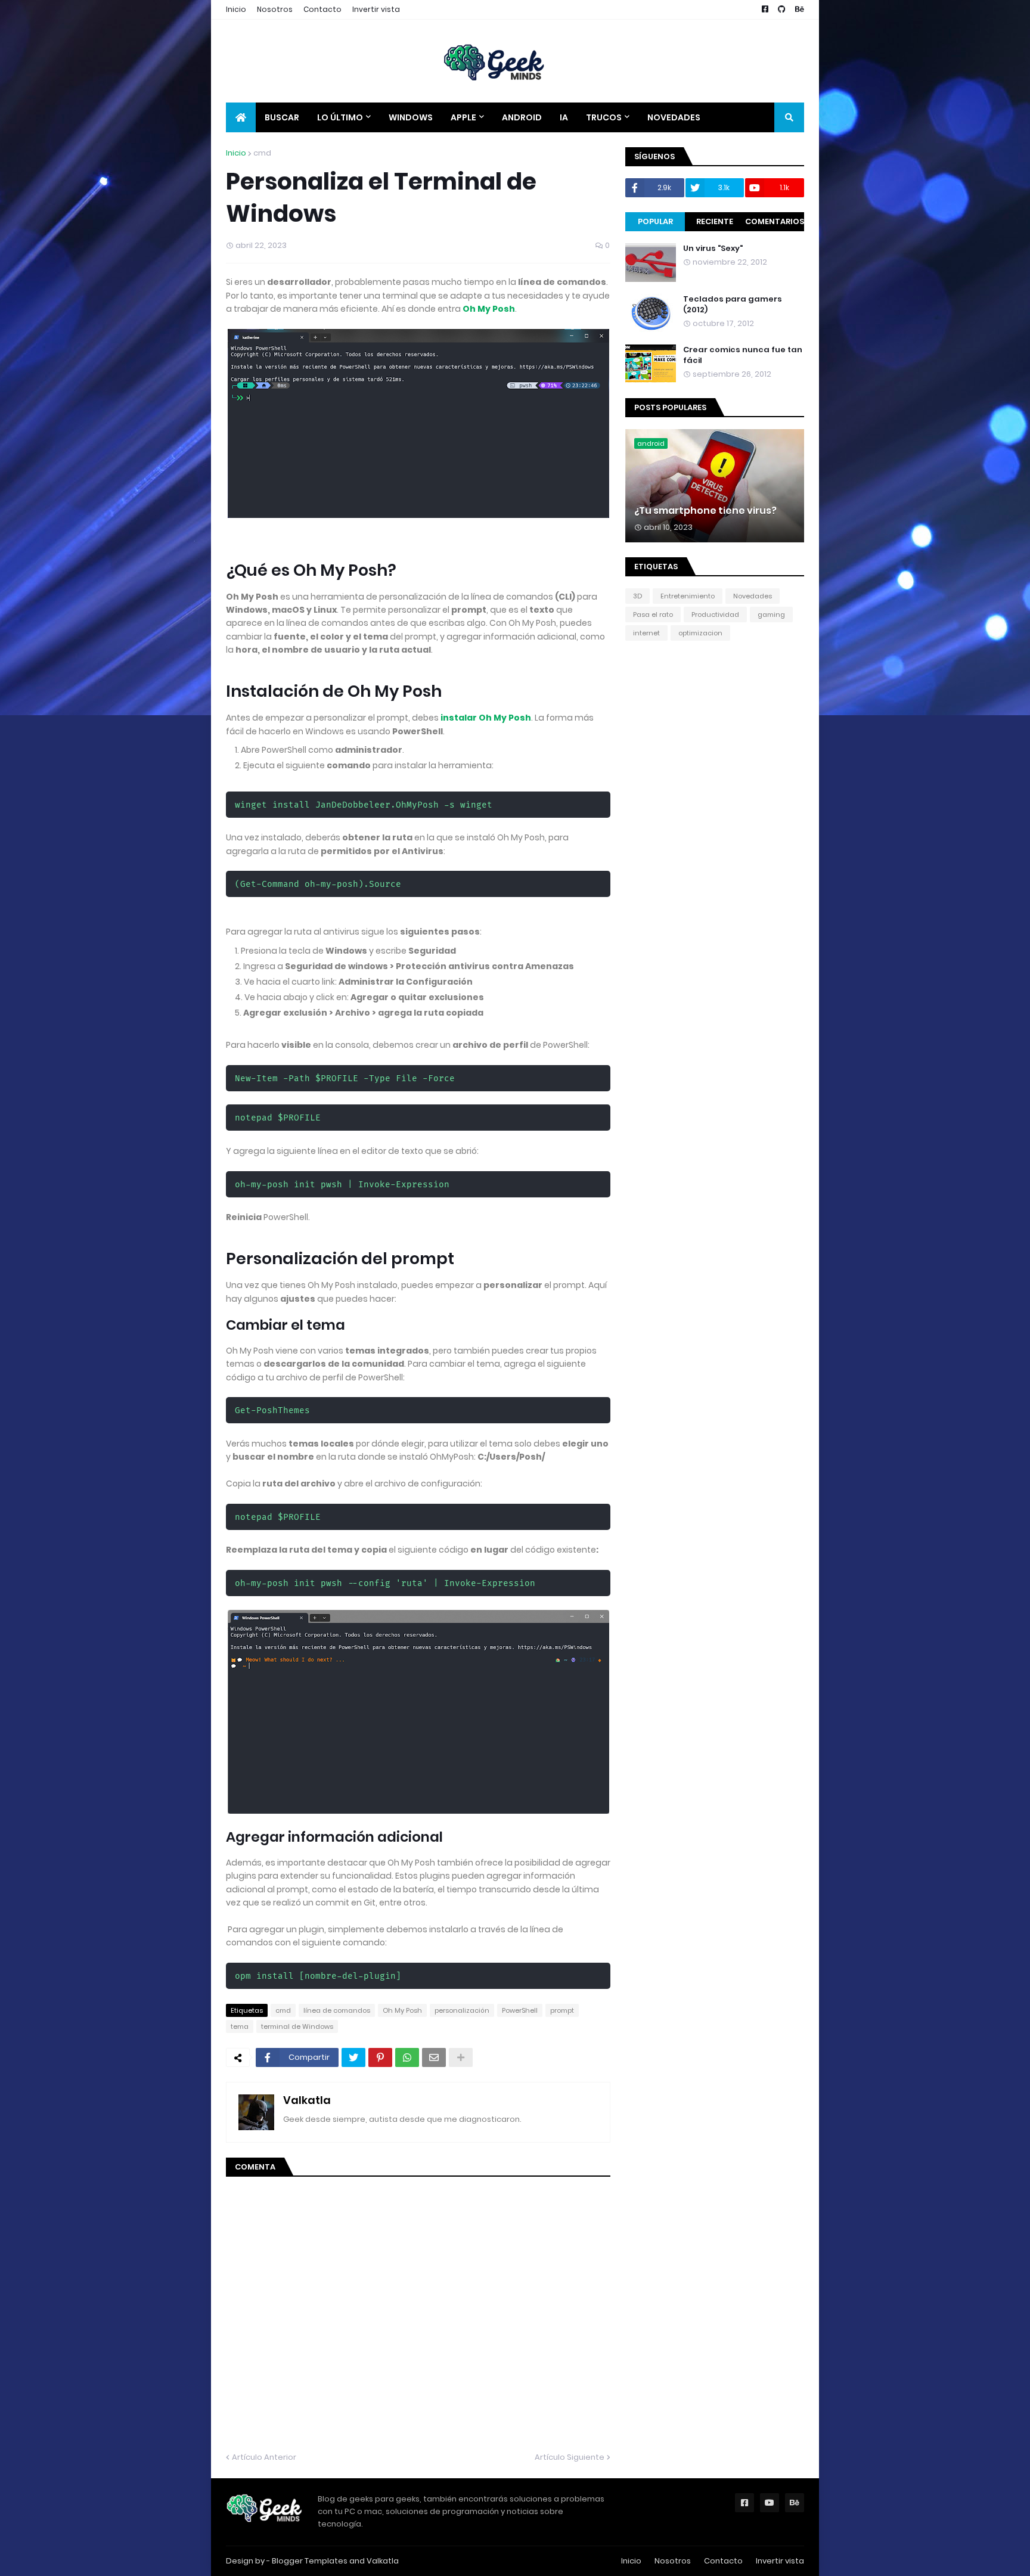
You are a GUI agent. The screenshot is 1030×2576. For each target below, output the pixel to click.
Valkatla (307, 2100)
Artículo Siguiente (570, 2457)
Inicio (236, 9)
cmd (262, 153)
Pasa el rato (653, 614)
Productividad (715, 614)
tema (240, 2026)
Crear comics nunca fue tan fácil (743, 355)
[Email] (434, 2057)
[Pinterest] (380, 2057)
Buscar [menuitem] (282, 117)
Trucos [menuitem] (604, 117)
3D (637, 596)
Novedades (753, 596)
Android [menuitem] (522, 117)
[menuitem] (241, 117)
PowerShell (520, 2010)
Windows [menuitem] (411, 117)
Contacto (322, 9)
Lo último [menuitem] (340, 117)
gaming (771, 614)
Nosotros (275, 9)
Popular (655, 221)
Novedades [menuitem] (674, 117)
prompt (562, 2010)
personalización (462, 2010)
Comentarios (775, 221)
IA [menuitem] (564, 117)
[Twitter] (353, 2057)
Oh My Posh (489, 309)
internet (646, 633)
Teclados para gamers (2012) (733, 305)
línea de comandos (337, 2010)
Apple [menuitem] (463, 117)
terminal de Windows (297, 2026)
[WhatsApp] (407, 2057)
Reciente (715, 221)
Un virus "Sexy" (713, 249)
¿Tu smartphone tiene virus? (705, 511)
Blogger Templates (310, 2561)
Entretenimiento (688, 596)
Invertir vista (376, 9)
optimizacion (700, 633)
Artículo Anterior (264, 2457)
